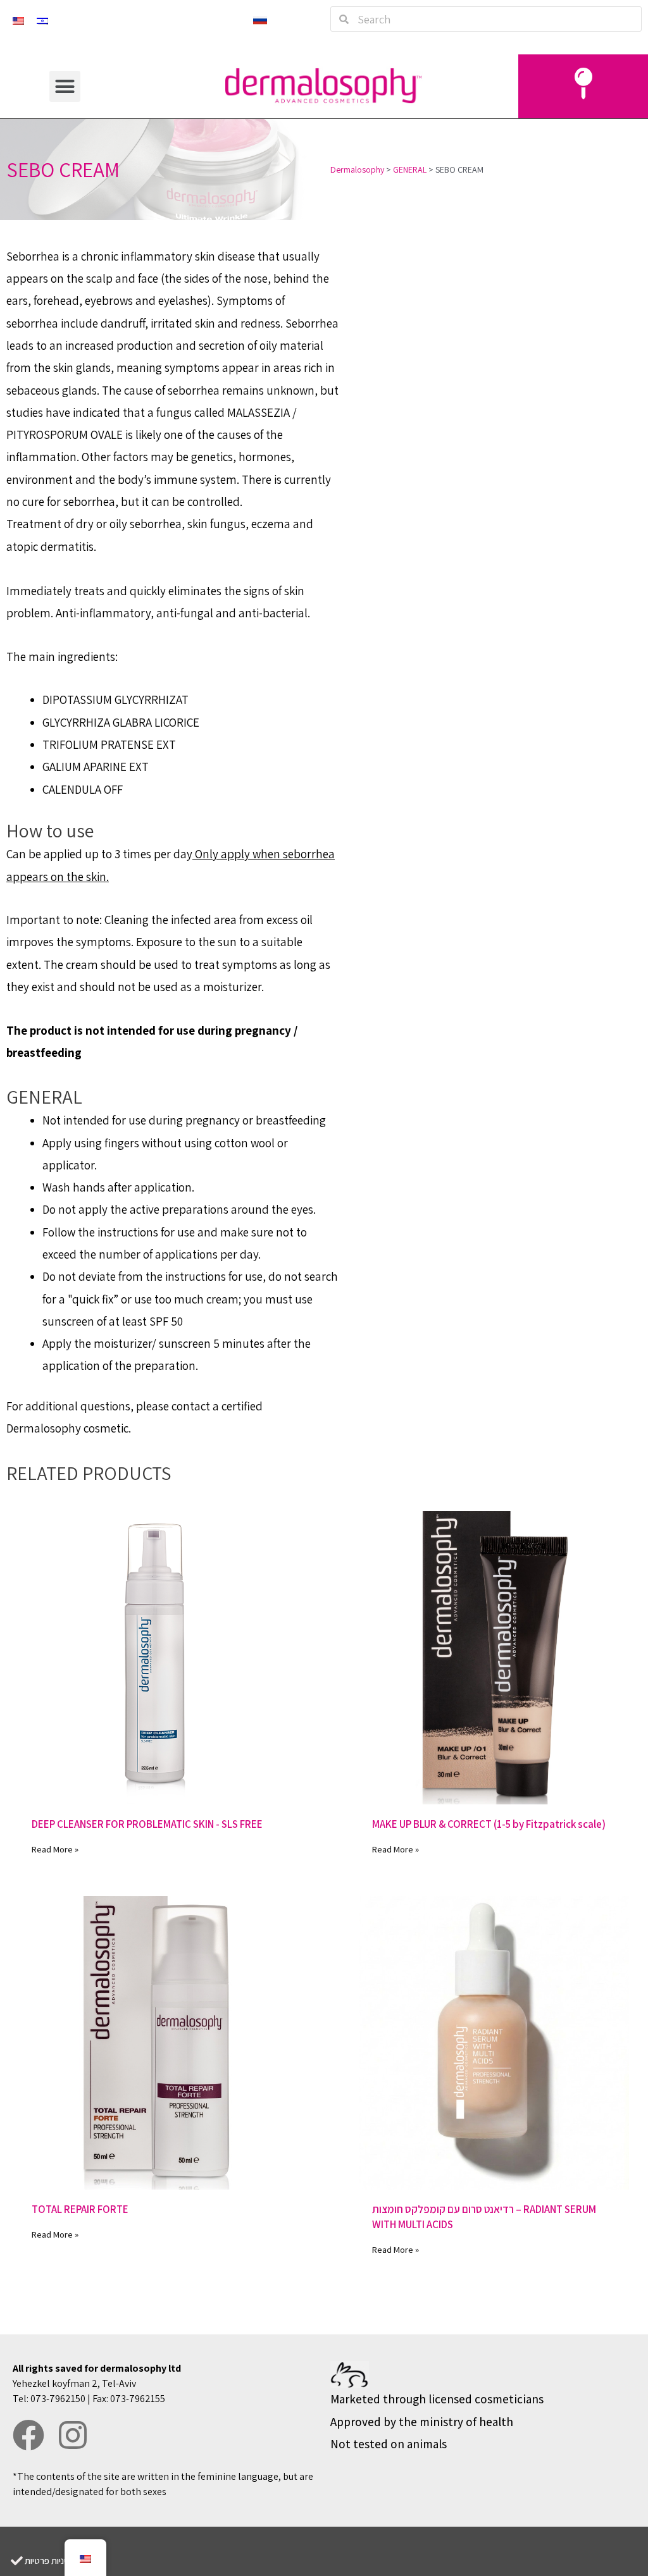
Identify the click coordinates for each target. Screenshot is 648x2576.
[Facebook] (28, 2435)
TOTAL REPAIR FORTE (80, 2209)
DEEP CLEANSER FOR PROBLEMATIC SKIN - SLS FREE (147, 1824)
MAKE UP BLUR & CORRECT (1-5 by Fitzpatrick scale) (489, 1824)
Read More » (55, 1849)
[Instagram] (73, 2435)
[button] (65, 87)
